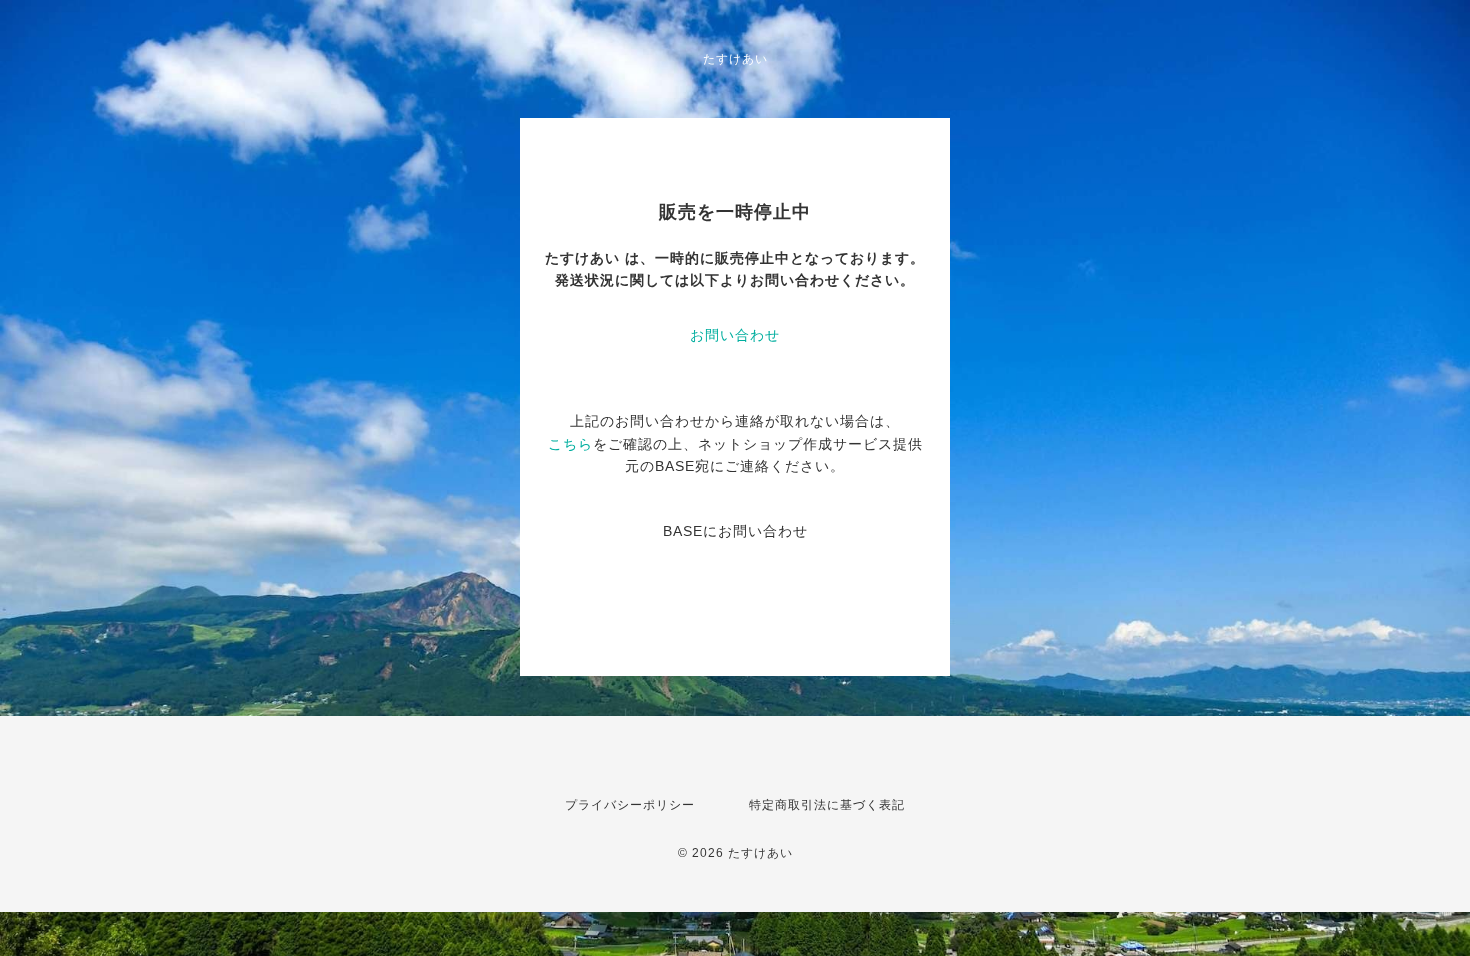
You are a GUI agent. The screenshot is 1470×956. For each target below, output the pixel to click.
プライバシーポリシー (630, 805)
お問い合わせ (735, 335)
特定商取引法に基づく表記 (827, 805)
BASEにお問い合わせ (735, 531)
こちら (570, 444)
